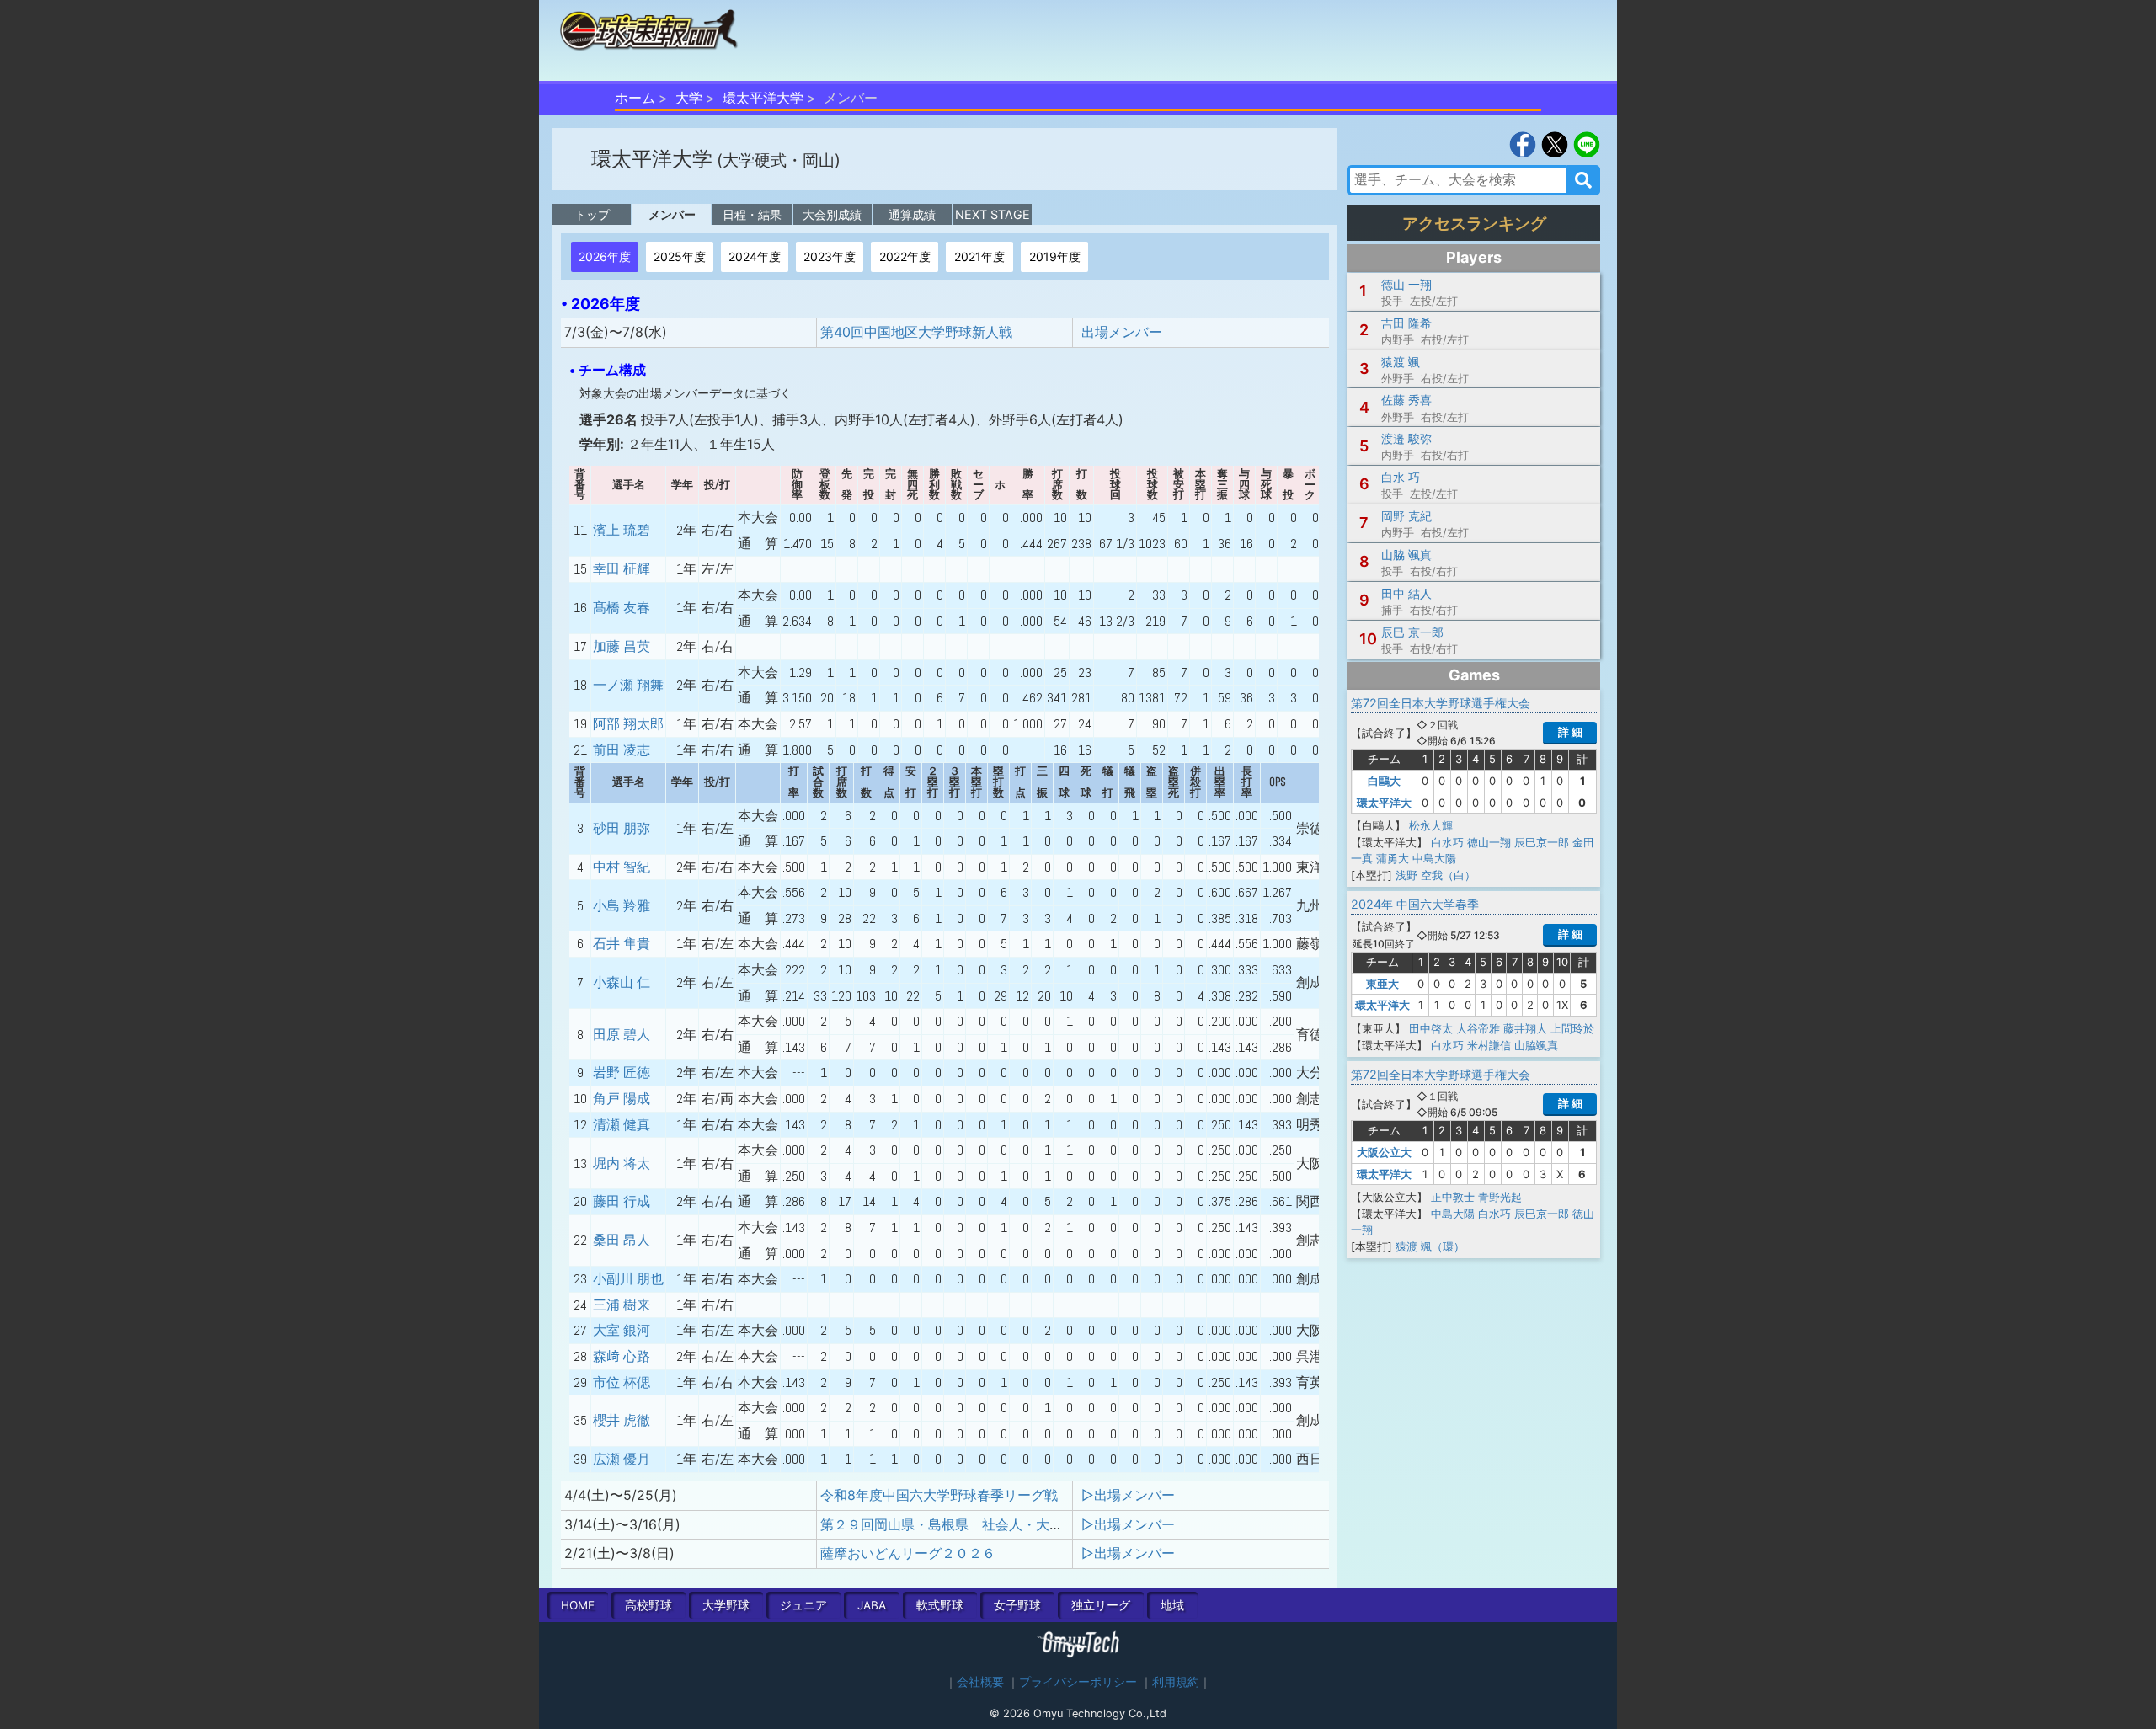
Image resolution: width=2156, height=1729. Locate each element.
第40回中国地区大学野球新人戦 (916, 332)
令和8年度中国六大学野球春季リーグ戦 (939, 1495)
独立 (1101, 1605)
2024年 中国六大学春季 (1415, 904)
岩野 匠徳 (622, 1073)
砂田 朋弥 (622, 828)
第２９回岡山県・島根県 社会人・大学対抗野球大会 (982, 1524)
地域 (1172, 1605)
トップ (592, 214)
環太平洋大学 (763, 98)
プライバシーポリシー (1078, 1682)
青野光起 (1500, 1197)
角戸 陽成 (622, 1099)
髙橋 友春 (622, 608)
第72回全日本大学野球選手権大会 (1441, 703)
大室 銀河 (622, 1330)
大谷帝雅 (1478, 1028)
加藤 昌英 (622, 646)
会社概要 (980, 1682)
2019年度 (1055, 256)
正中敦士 (1453, 1197)
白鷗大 (1384, 781)
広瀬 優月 (622, 1459)
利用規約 (1176, 1682)
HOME (578, 1605)
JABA (872, 1605)
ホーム (635, 98)
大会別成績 (832, 214)
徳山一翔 (1489, 842)
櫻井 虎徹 (622, 1420)
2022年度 (905, 256)
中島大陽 (1434, 858)
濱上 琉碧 (622, 530)
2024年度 (755, 256)
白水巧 (1447, 842)
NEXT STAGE (993, 214)
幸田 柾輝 (622, 569)
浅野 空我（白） (1436, 875)
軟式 (940, 1605)
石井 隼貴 (622, 944)
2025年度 (680, 256)
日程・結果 (752, 214)
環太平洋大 (1384, 803)
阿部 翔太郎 (628, 724)
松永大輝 (1431, 825)
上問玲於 (1572, 1028)
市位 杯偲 (622, 1382)
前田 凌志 (622, 750)
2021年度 (979, 256)
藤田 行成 (622, 1201)
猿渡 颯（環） (1430, 1246)
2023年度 (830, 256)
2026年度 (605, 256)
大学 (689, 98)
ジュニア (803, 1605)
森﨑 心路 (622, 1356)
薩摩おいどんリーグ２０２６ (908, 1553)
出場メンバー (1122, 332)
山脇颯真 (1536, 1045)
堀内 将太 (622, 1163)
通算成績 (912, 214)
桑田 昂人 (622, 1240)
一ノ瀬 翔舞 (628, 685)
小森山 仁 (622, 982)
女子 (1017, 1605)
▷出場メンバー (1128, 1495)
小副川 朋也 (628, 1279)
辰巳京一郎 (1542, 842)
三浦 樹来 (622, 1305)
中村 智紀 (622, 867)
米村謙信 (1489, 1045)
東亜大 (1382, 984)
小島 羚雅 (622, 906)
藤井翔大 (1525, 1028)
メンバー (672, 214)
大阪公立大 (1384, 1152)
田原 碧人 (622, 1035)
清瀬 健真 (622, 1125)
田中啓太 (1431, 1028)
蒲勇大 (1393, 858)
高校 (648, 1605)
